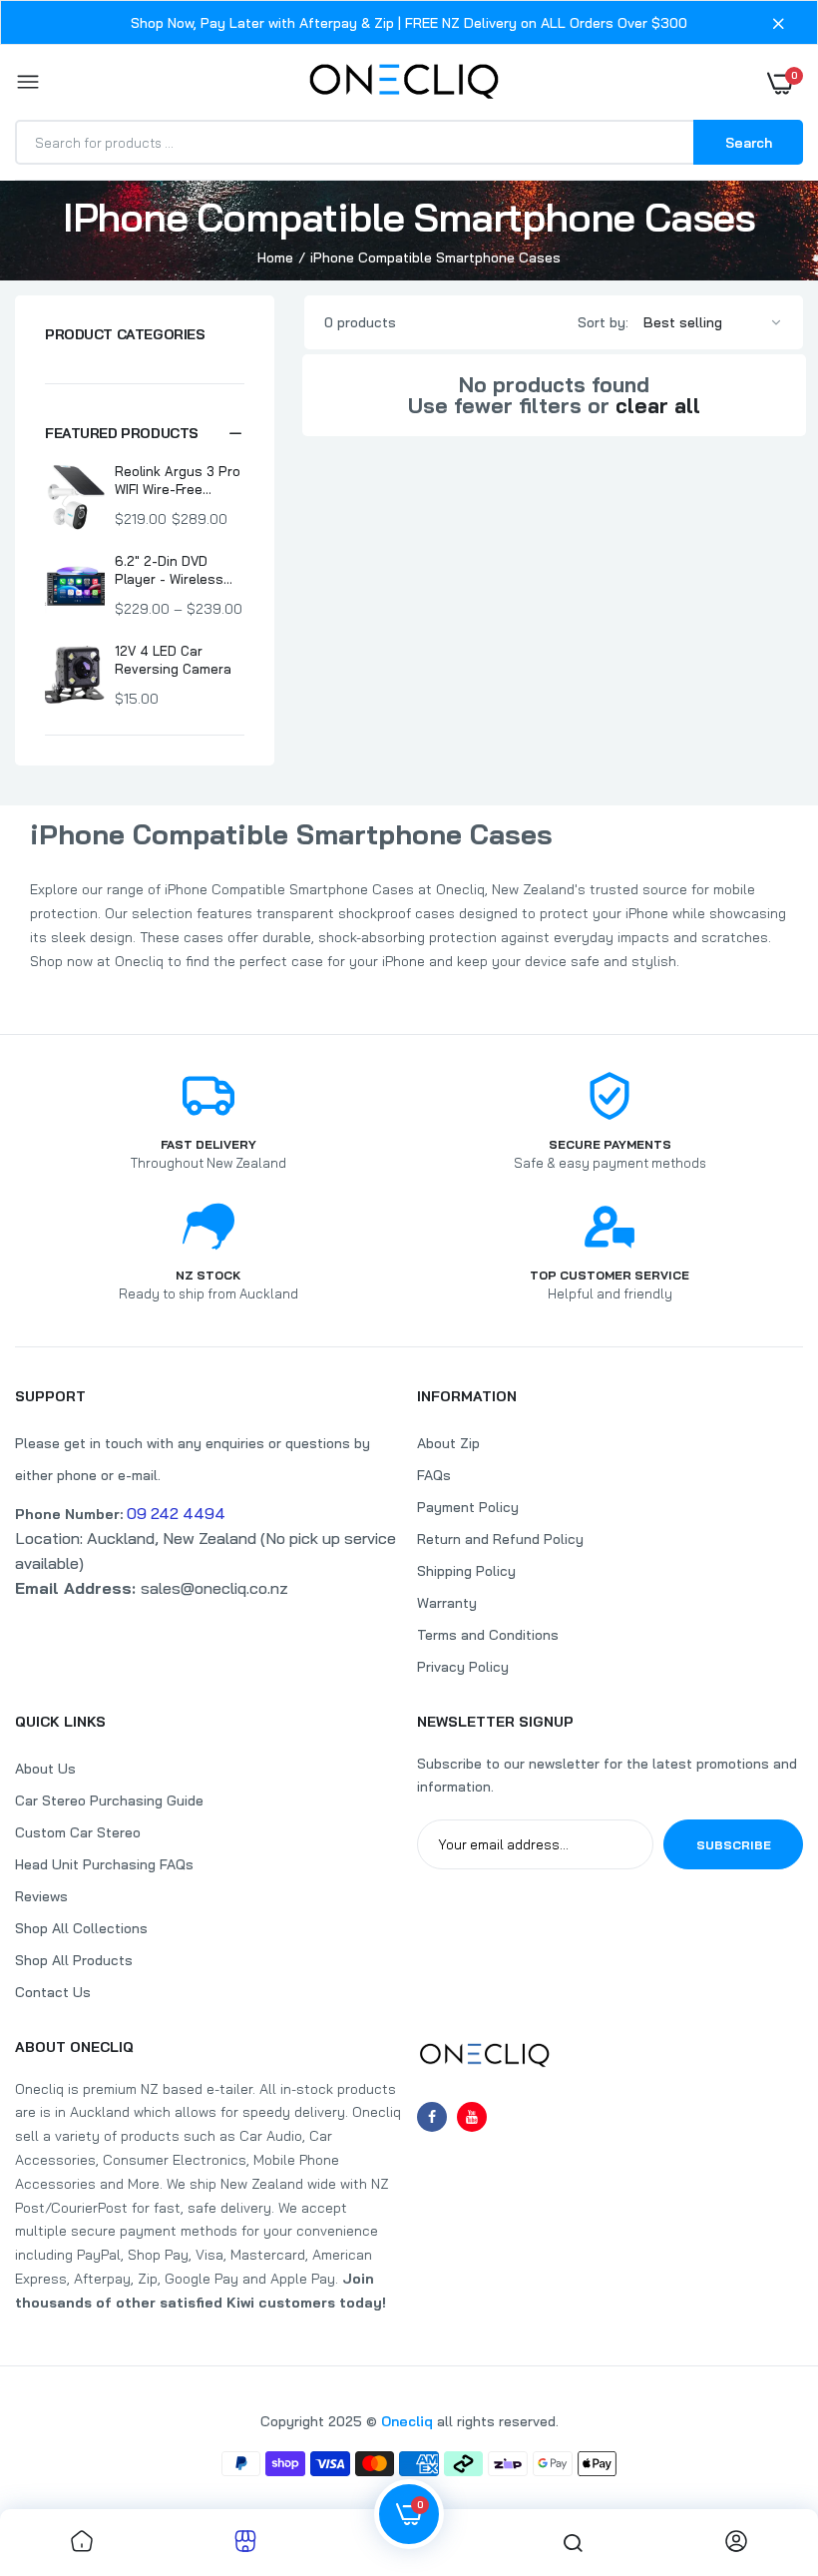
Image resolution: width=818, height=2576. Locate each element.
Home (275, 258)
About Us (45, 1769)
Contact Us (53, 1992)
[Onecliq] (404, 83)
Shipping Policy (466, 1571)
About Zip (448, 1443)
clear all (658, 406)
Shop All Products (74, 1960)
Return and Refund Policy (500, 1539)
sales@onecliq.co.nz (152, 1588)
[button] (145, 433)
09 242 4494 (176, 1513)
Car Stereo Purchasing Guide (109, 1801)
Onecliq (407, 2421)
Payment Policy (468, 1507)
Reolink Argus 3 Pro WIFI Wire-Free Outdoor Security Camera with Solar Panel (178, 481)
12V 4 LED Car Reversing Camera (173, 660)
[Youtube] (472, 2117)
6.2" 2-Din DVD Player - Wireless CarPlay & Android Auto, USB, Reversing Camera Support (173, 570)
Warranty (447, 1603)
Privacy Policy (463, 1667)
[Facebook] (432, 2117)
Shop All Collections (81, 1928)
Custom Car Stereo (78, 1832)
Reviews (41, 1896)
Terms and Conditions (488, 1635)
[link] (82, 2543)
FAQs (434, 1475)
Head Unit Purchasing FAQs (104, 1864)
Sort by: (603, 322)
